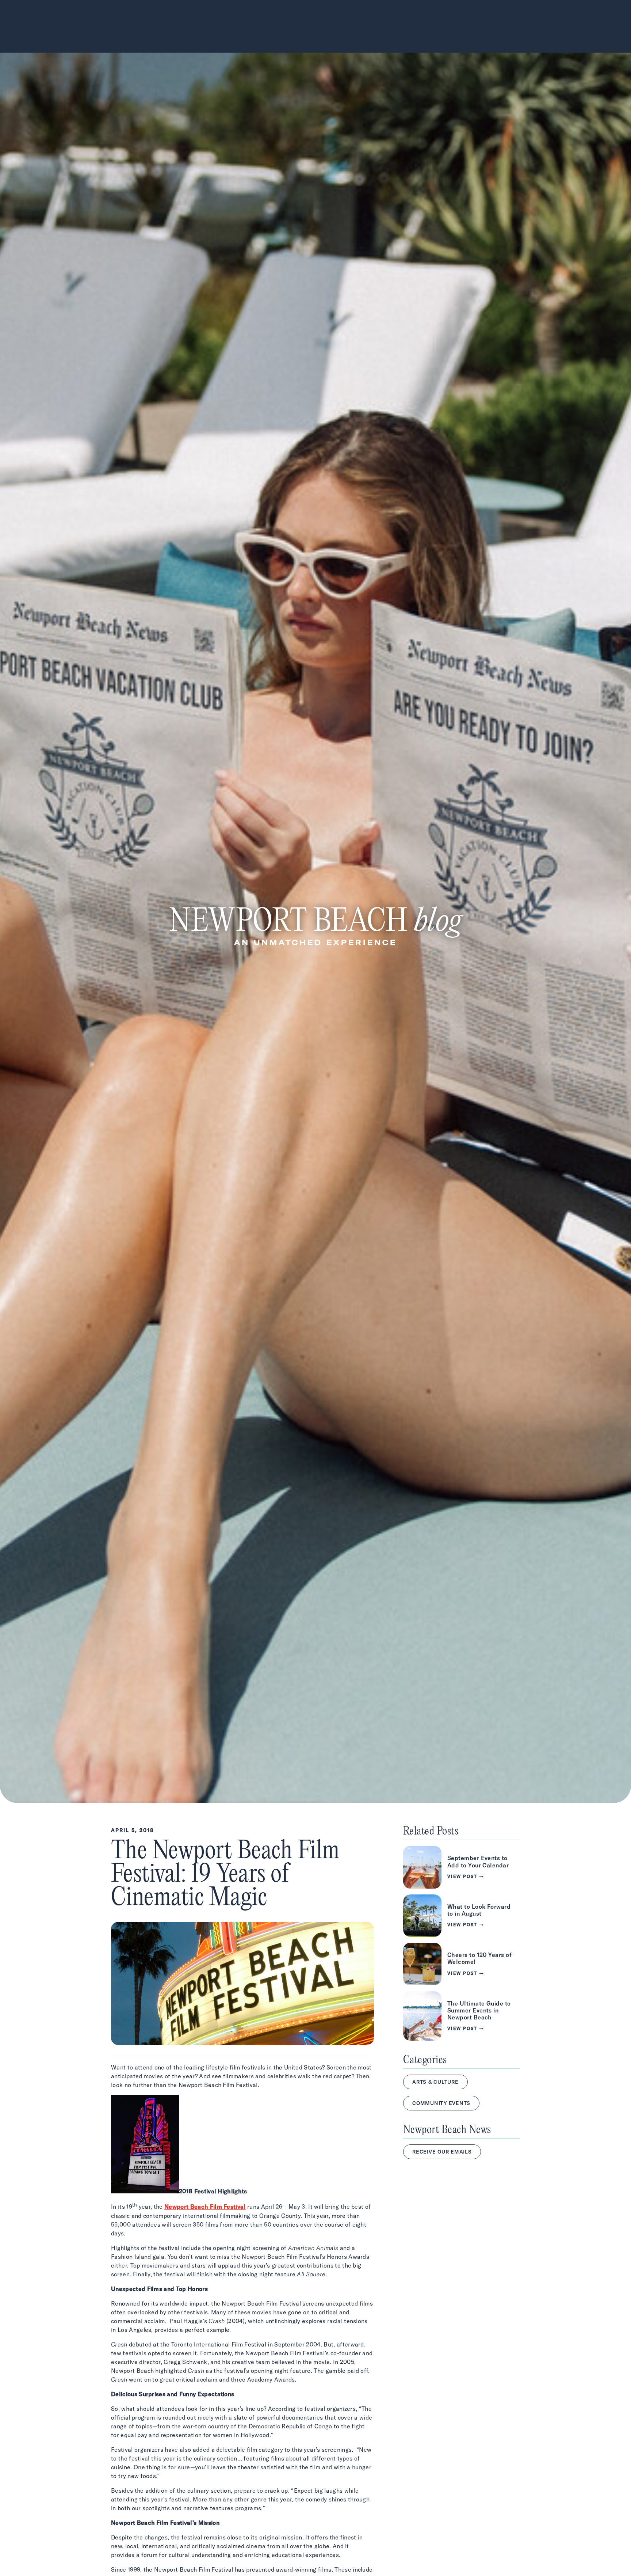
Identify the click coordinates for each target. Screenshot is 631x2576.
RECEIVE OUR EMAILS (442, 2152)
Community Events (441, 2103)
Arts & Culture (435, 2082)
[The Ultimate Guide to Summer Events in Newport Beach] (462, 2016)
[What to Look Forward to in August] (462, 1916)
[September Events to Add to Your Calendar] (462, 1867)
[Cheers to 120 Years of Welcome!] (462, 1964)
